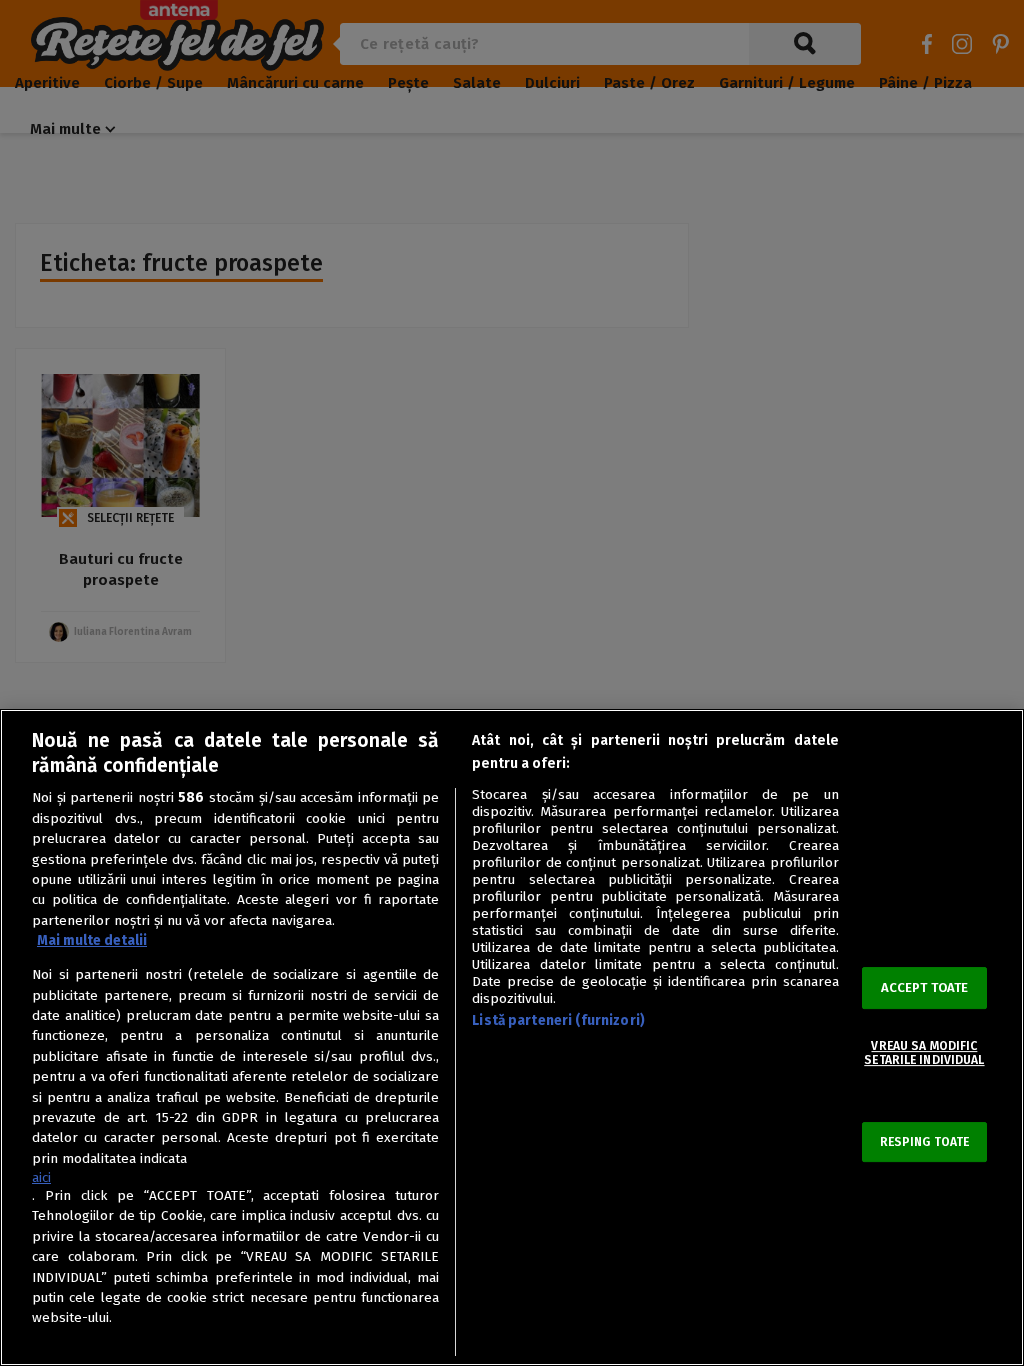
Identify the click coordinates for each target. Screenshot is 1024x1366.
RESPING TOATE (925, 1142)
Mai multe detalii (92, 940)
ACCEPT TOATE (925, 987)
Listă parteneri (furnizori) (558, 1020)
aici (41, 1177)
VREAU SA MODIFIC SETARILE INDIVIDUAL (924, 1053)
